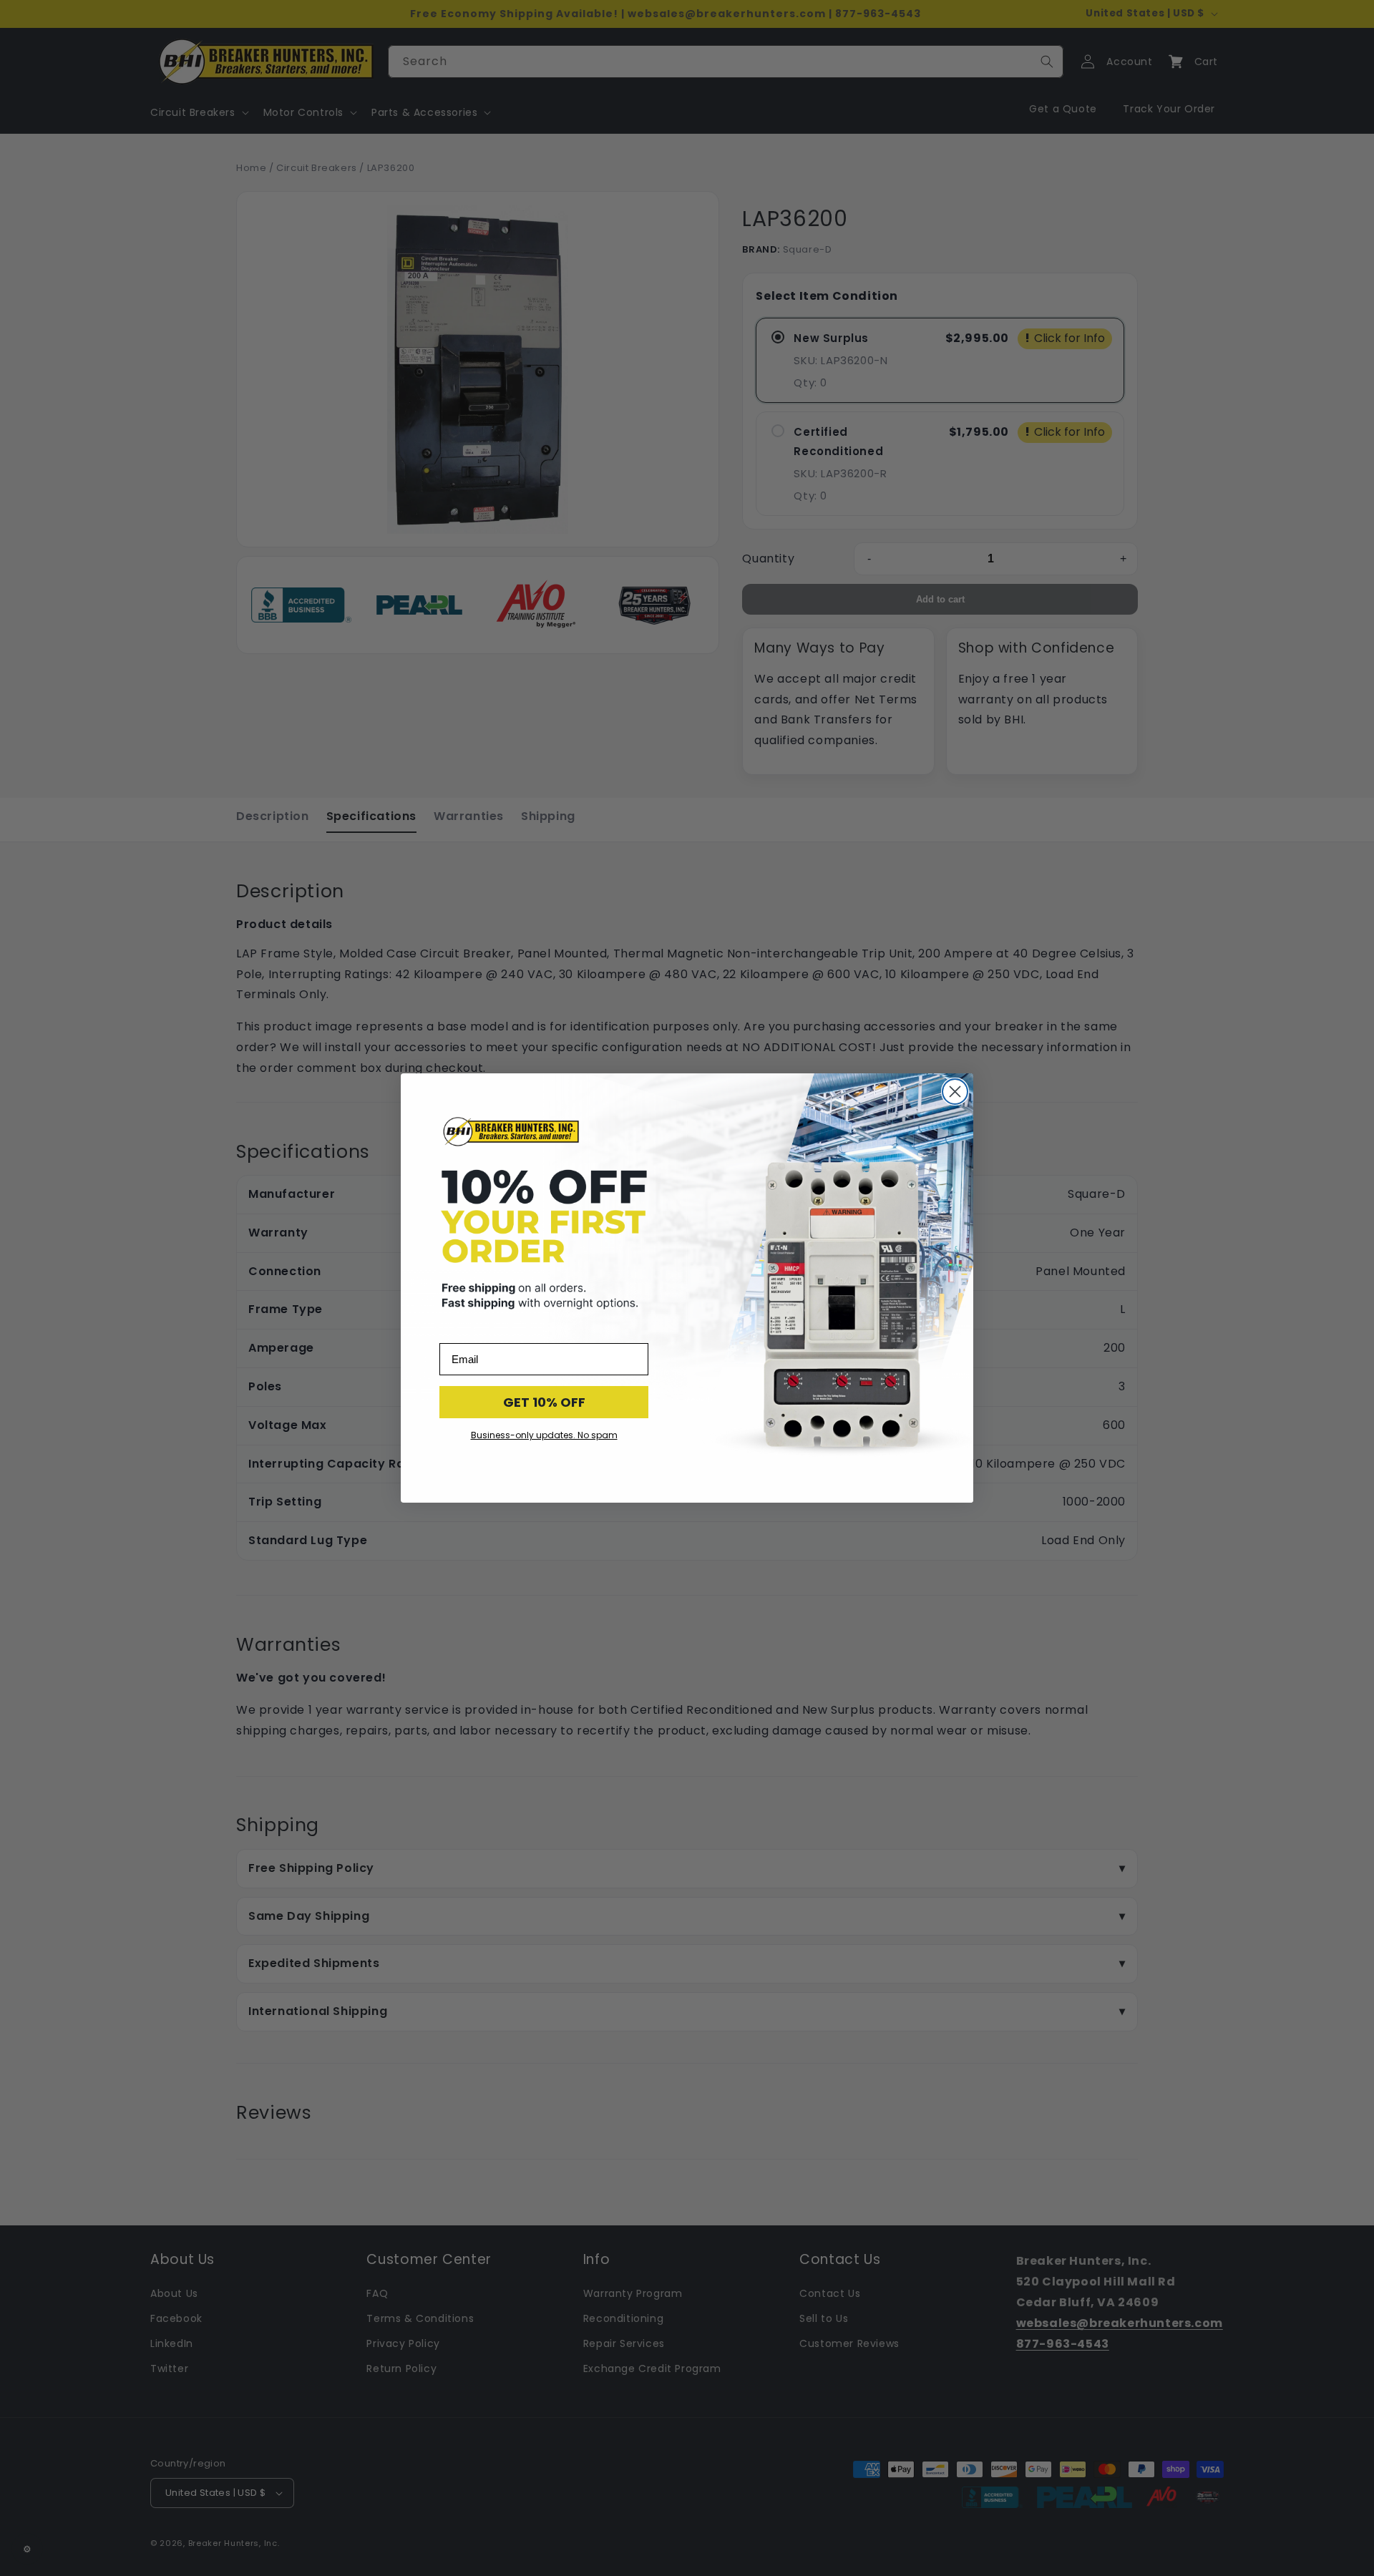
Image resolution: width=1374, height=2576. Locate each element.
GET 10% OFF (544, 1402)
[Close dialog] (955, 1092)
